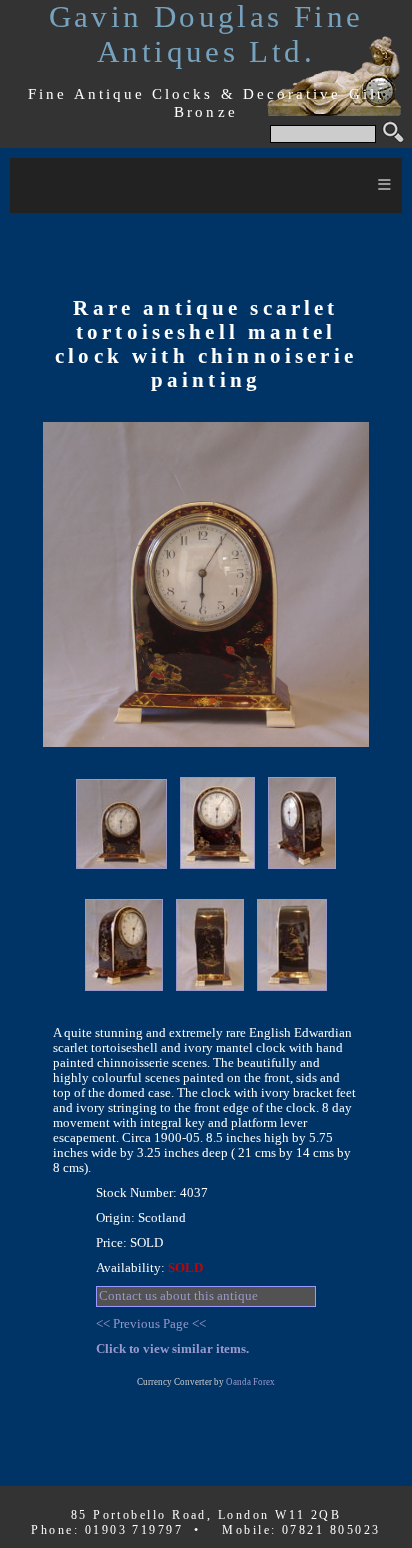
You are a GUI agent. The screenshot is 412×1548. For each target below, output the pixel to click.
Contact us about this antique (178, 1296)
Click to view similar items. (172, 1349)
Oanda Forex (250, 1382)
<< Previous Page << (151, 1324)
